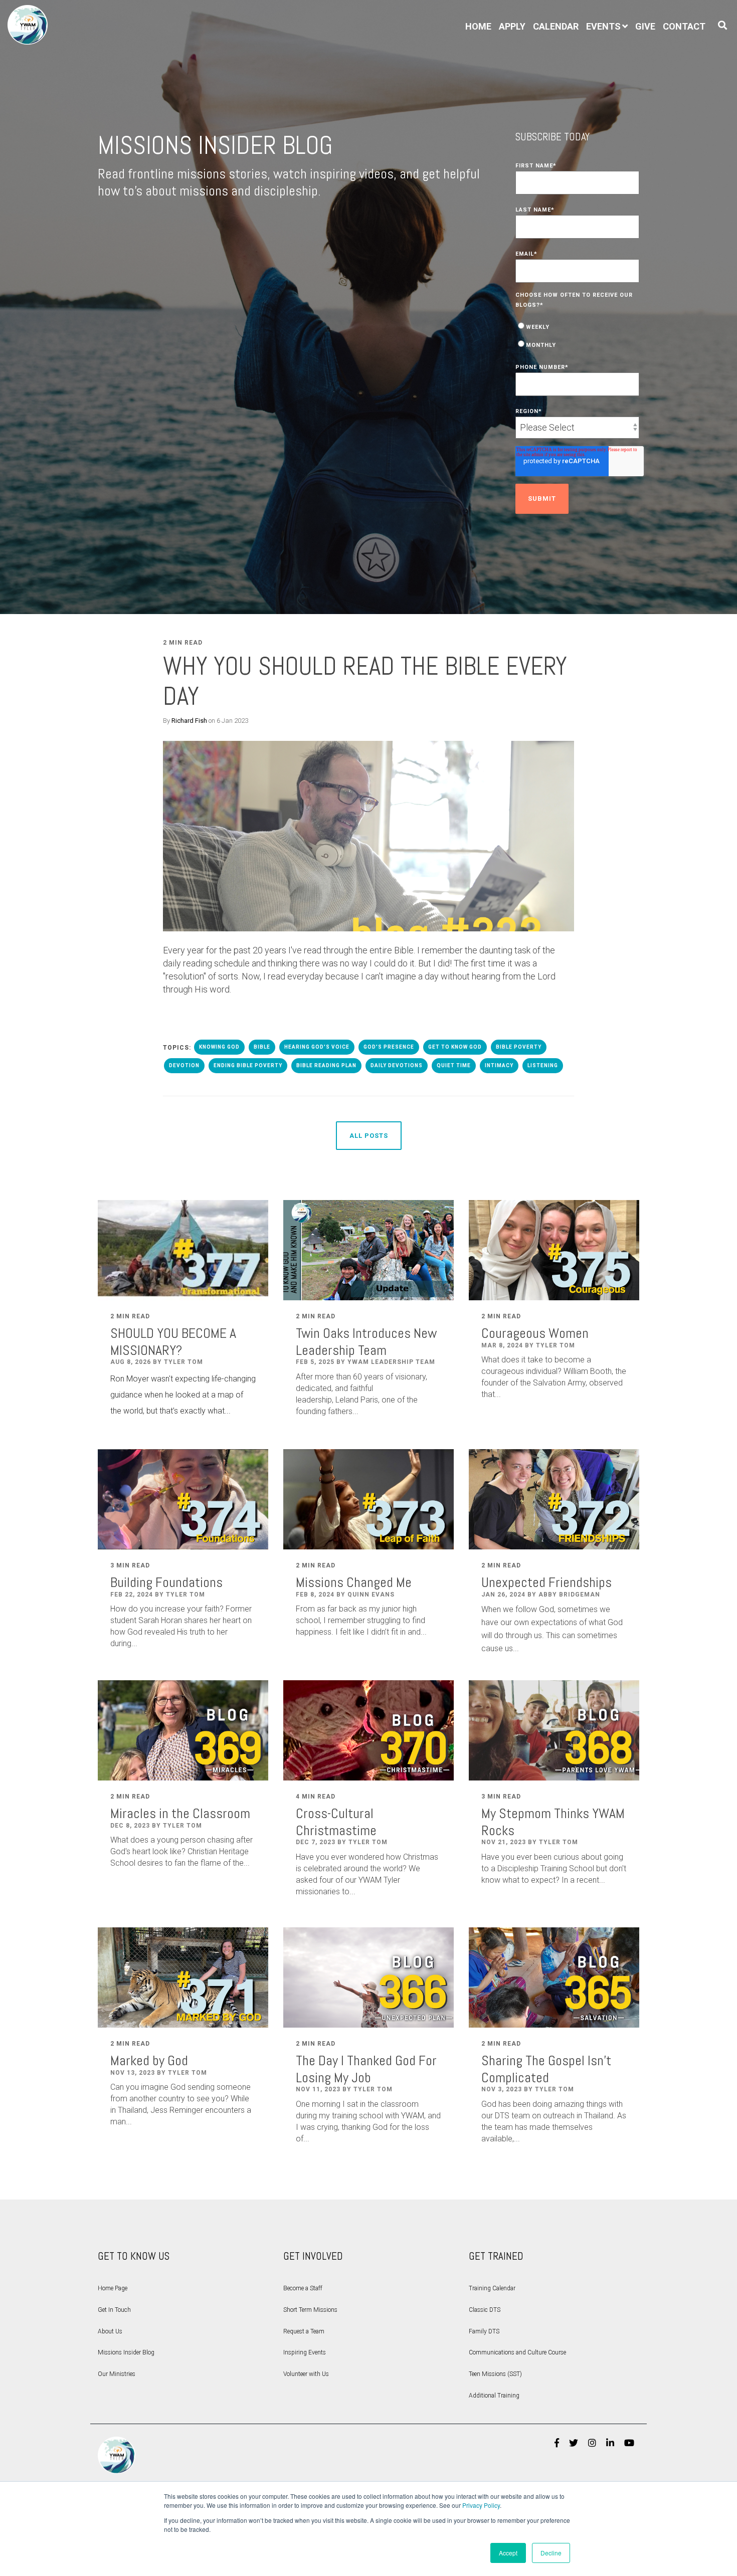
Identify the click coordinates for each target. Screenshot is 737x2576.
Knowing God (219, 1047)
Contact (684, 26)
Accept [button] (508, 2553)
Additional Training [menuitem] (494, 2396)
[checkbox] (578, 335)
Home (478, 26)
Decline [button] (551, 2553)
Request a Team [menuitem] (304, 2331)
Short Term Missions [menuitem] (310, 2310)
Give (645, 26)
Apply (512, 26)
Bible (262, 1047)
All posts (369, 1136)
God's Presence (389, 1047)
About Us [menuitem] (110, 2331)
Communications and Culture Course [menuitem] (517, 2352)
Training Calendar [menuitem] (492, 2288)
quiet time (454, 1065)
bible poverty (519, 1047)
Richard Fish (189, 721)
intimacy (499, 1065)
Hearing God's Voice (317, 1047)
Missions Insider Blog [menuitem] (126, 2352)
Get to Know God (455, 1047)
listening (543, 1065)
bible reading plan (326, 1065)
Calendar (556, 26)
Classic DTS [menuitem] (485, 2310)
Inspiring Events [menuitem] (305, 2352)
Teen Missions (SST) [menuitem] (495, 2374)
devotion (184, 1065)
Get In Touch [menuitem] (114, 2310)
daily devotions (397, 1065)
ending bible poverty (248, 1065)
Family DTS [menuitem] (484, 2331)
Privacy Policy (481, 2505)
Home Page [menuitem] (113, 2288)
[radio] (578, 326)
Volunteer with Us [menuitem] (306, 2374)
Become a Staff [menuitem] (303, 2288)
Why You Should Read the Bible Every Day (365, 681)
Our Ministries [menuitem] (117, 2374)
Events (603, 26)
